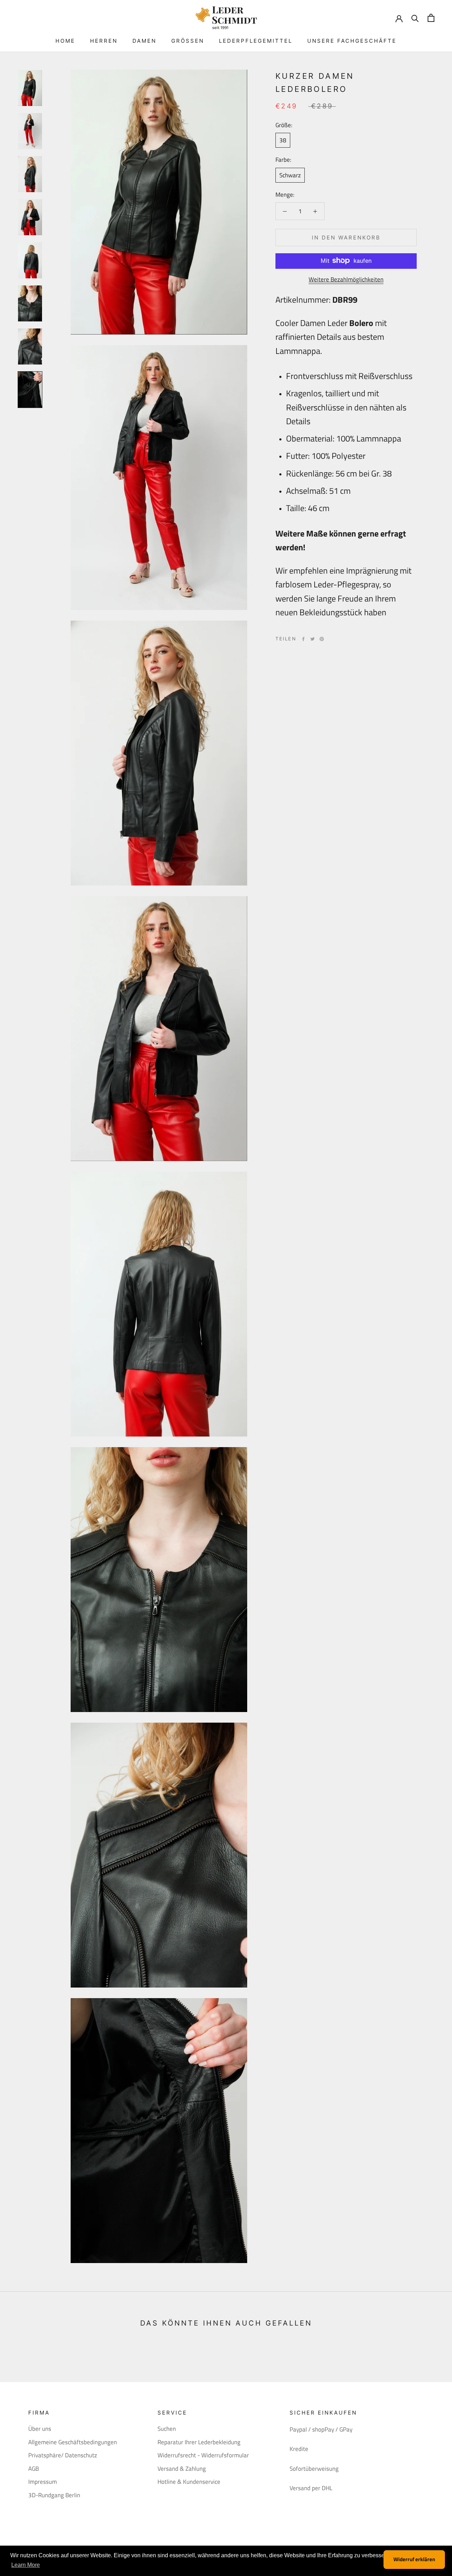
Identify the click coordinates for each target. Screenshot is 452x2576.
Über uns (40, 2429)
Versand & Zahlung (182, 2469)
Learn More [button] (26, 2565)
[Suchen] (415, 18)
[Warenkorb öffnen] (431, 18)
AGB (34, 2469)
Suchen (167, 2429)
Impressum (43, 2482)
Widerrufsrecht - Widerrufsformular (203, 2455)
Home (65, 41)
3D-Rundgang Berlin (54, 2495)
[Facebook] (303, 639)
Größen (188, 41)
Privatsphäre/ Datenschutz (63, 2455)
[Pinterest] (322, 639)
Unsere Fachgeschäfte (352, 41)
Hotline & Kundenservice (189, 2482)
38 (283, 140)
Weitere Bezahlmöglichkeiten (346, 279)
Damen (144, 41)
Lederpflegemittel (256, 41)
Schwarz (290, 175)
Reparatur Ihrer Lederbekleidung (199, 2442)
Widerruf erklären (414, 2559)
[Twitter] (313, 639)
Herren (104, 41)
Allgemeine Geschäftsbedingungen (73, 2442)
